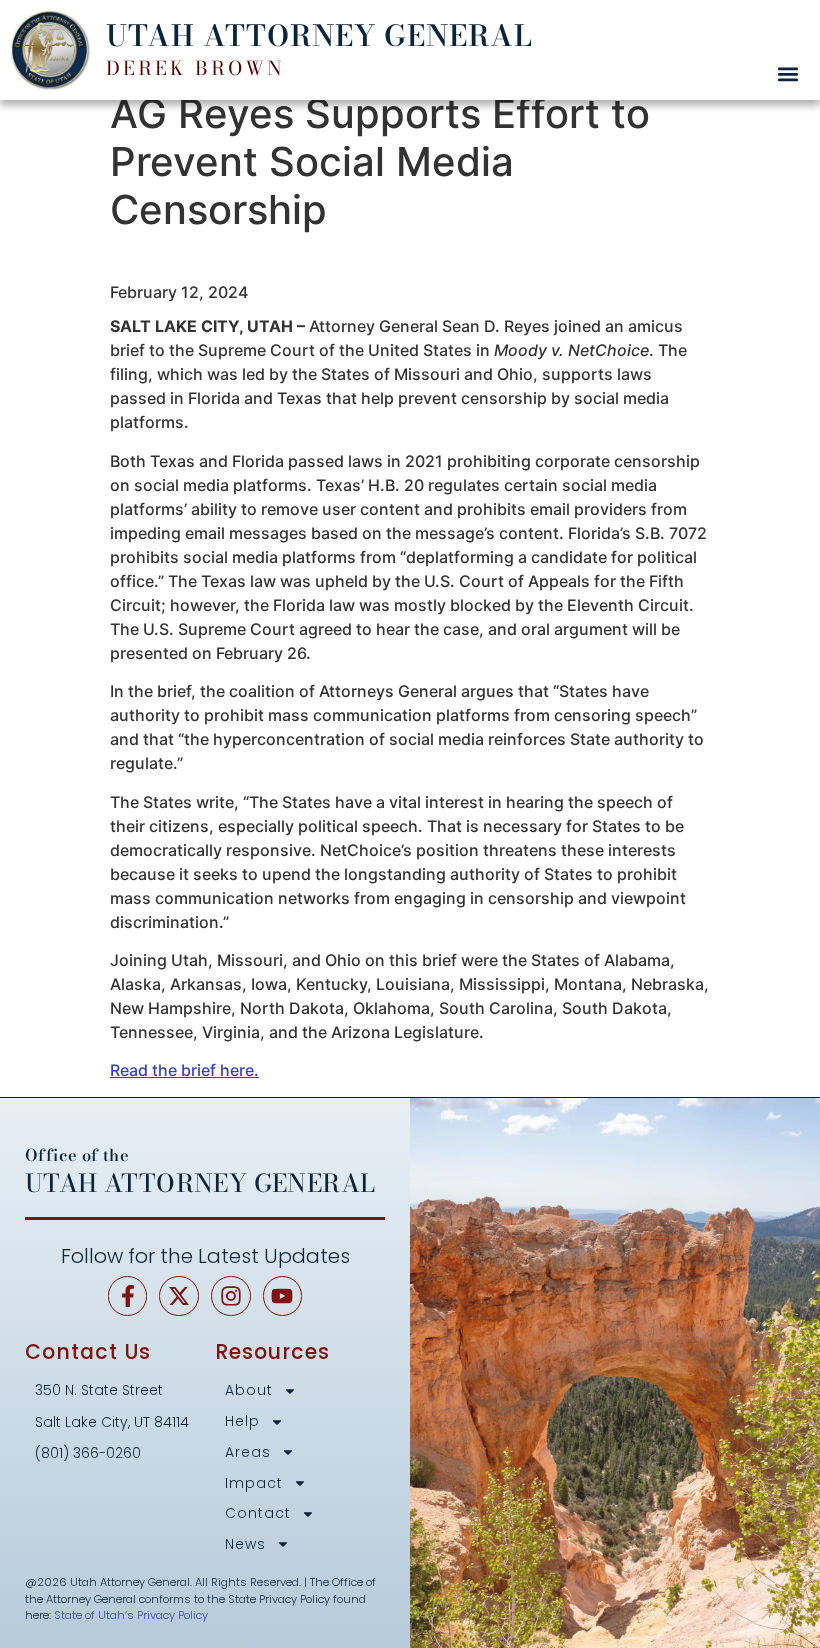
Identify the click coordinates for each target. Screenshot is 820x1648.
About (249, 1390)
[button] (787, 73)
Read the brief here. (184, 1070)
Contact (258, 1513)
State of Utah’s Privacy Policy (131, 1615)
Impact (254, 1483)
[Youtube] (283, 1296)
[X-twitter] (179, 1296)
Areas (248, 1452)
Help (242, 1421)
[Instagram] (231, 1296)
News (245, 1544)
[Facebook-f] (128, 1296)
